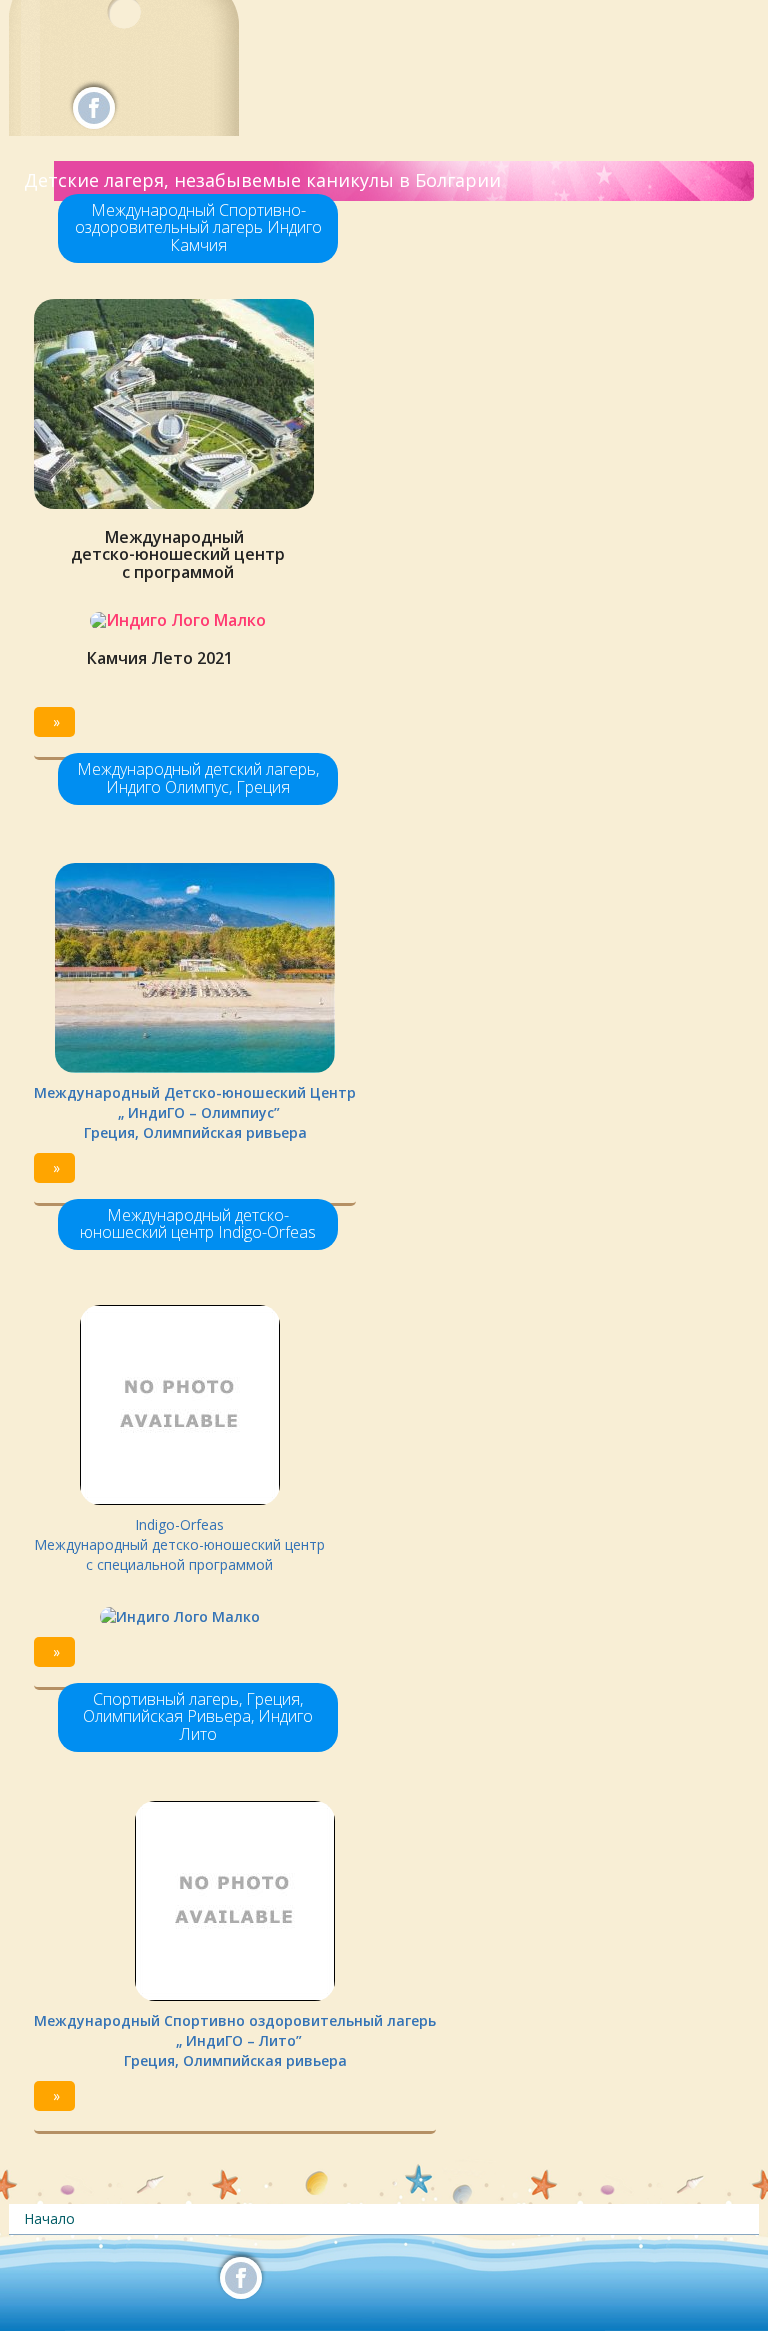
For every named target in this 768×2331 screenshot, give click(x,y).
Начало (49, 2218)
